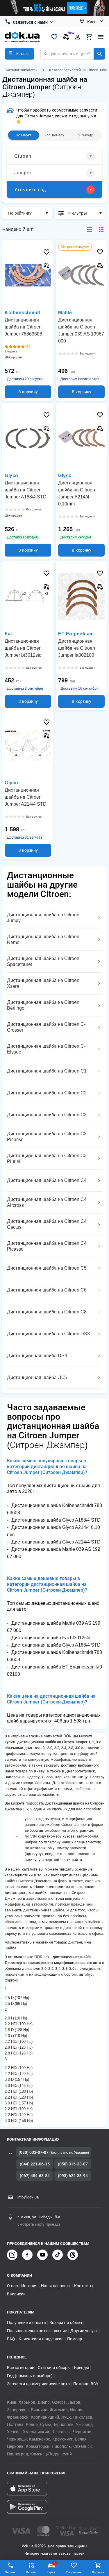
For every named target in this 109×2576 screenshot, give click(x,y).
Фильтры (78, 213)
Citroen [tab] (23, 156)
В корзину (28, 392)
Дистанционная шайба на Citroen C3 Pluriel (47, 1158)
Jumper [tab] (23, 173)
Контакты (84, 2286)
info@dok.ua (28, 2197)
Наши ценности (56, 2286)
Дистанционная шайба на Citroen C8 (47, 1312)
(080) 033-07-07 (34, 2152)
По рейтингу (20, 213)
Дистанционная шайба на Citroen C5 (47, 1268)
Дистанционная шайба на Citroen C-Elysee (46, 1049)
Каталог (32, 2572)
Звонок (10, 2572)
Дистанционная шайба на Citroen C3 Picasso (47, 1137)
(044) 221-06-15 (35, 2164)
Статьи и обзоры (54, 2368)
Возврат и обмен (66, 2323)
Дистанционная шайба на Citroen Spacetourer (43, 961)
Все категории (21, 2368)
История (29, 2286)
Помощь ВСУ (86, 2384)
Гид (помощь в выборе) (30, 2376)
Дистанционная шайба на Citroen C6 (47, 1290)
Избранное (74, 2572)
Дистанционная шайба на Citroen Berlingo (43, 1005)
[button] (19, 54)
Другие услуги (84, 2331)
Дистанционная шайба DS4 (37, 1356)
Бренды (82, 2368)
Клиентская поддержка (41, 2339)
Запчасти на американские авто (38, 2384)
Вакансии (16, 2294)
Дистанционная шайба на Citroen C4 (47, 1180)
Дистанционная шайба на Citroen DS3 (48, 1334)
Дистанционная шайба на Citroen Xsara (43, 983)
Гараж (52, 2568)
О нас (12, 2286)
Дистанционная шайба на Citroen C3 (47, 1115)
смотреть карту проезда (39, 2224)
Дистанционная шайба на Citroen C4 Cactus (47, 1224)
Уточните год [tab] (30, 190)
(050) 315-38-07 (73, 2164)
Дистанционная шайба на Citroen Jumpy (43, 918)
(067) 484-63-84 (35, 2176)
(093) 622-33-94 (73, 2176)
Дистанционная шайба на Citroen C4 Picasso (47, 1246)
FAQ (11, 2339)
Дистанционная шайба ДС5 (37, 1377)
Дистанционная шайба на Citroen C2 (47, 1093)
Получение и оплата (26, 2323)
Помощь (75, 2339)
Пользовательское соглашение (37, 2331)
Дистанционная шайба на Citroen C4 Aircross (47, 1202)
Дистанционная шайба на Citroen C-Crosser (46, 1027)
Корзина (98, 2572)
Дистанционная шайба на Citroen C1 (47, 1071)
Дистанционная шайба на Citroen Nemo (43, 940)
